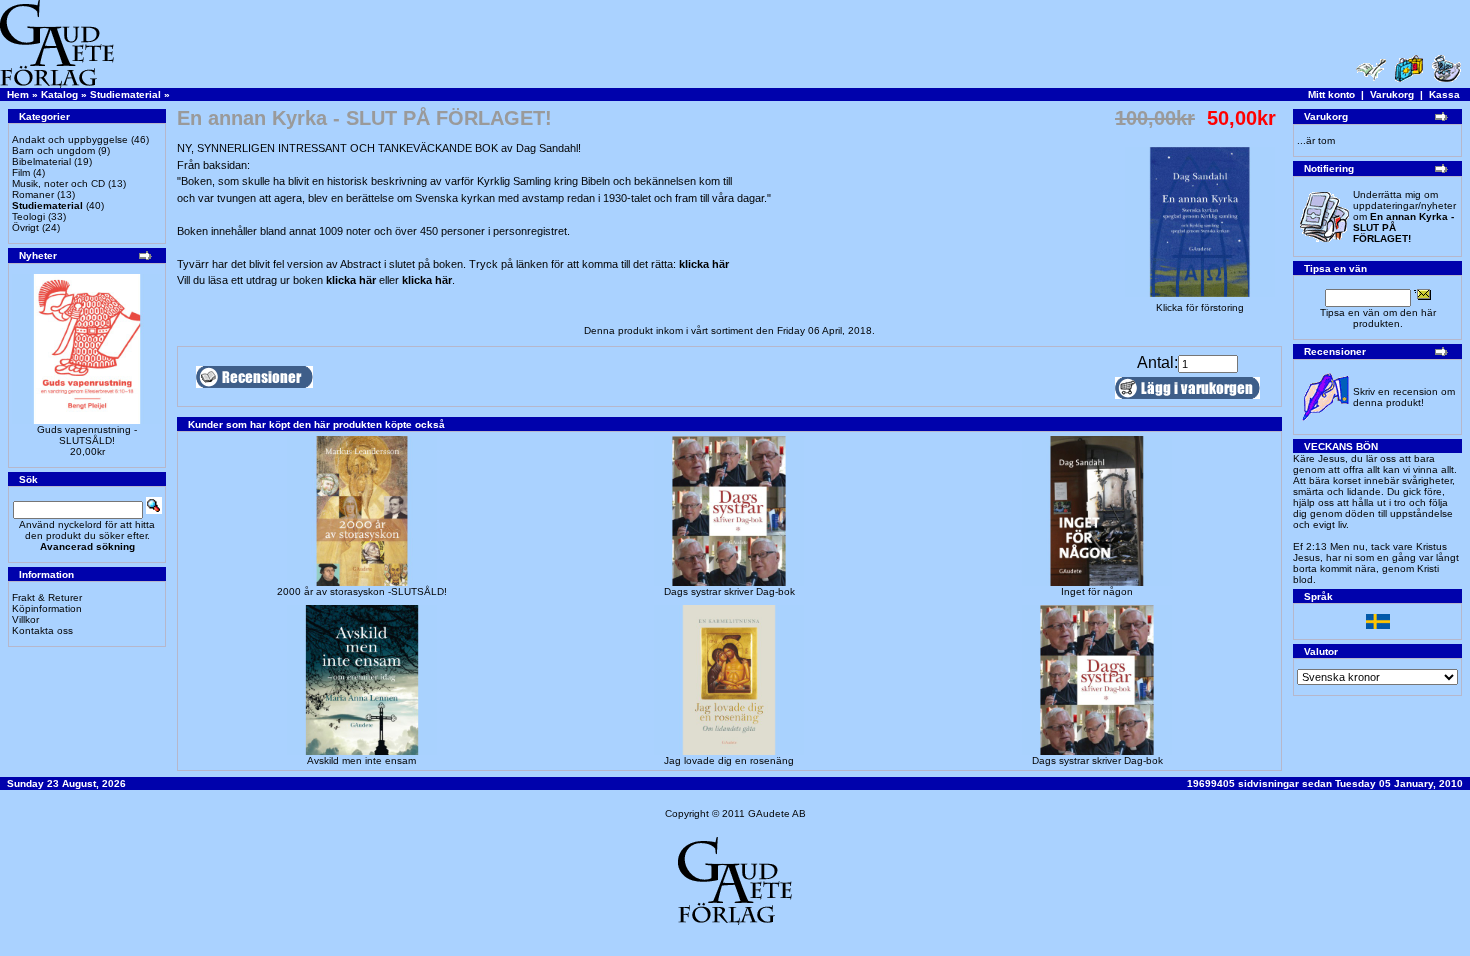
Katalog (59, 94)
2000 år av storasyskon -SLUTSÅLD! (362, 591)
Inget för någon (1097, 591)
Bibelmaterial (41, 161)
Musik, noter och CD (58, 183)
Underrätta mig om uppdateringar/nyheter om (1404, 216)
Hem (18, 94)
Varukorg (1392, 94)
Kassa (1444, 94)
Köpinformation (47, 608)
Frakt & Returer (47, 597)
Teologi (28, 216)
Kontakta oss (42, 630)
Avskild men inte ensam (361, 760)
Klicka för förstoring (1200, 307)
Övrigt (25, 227)
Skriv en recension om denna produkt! (1404, 397)
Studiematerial (125, 94)
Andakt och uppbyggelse (70, 139)
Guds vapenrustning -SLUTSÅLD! (87, 435)
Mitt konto (1331, 94)
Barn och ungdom (53, 150)
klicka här (704, 264)
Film (21, 172)
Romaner (33, 194)
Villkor (25, 619)
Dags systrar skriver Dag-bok (729, 591)
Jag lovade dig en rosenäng (729, 760)
